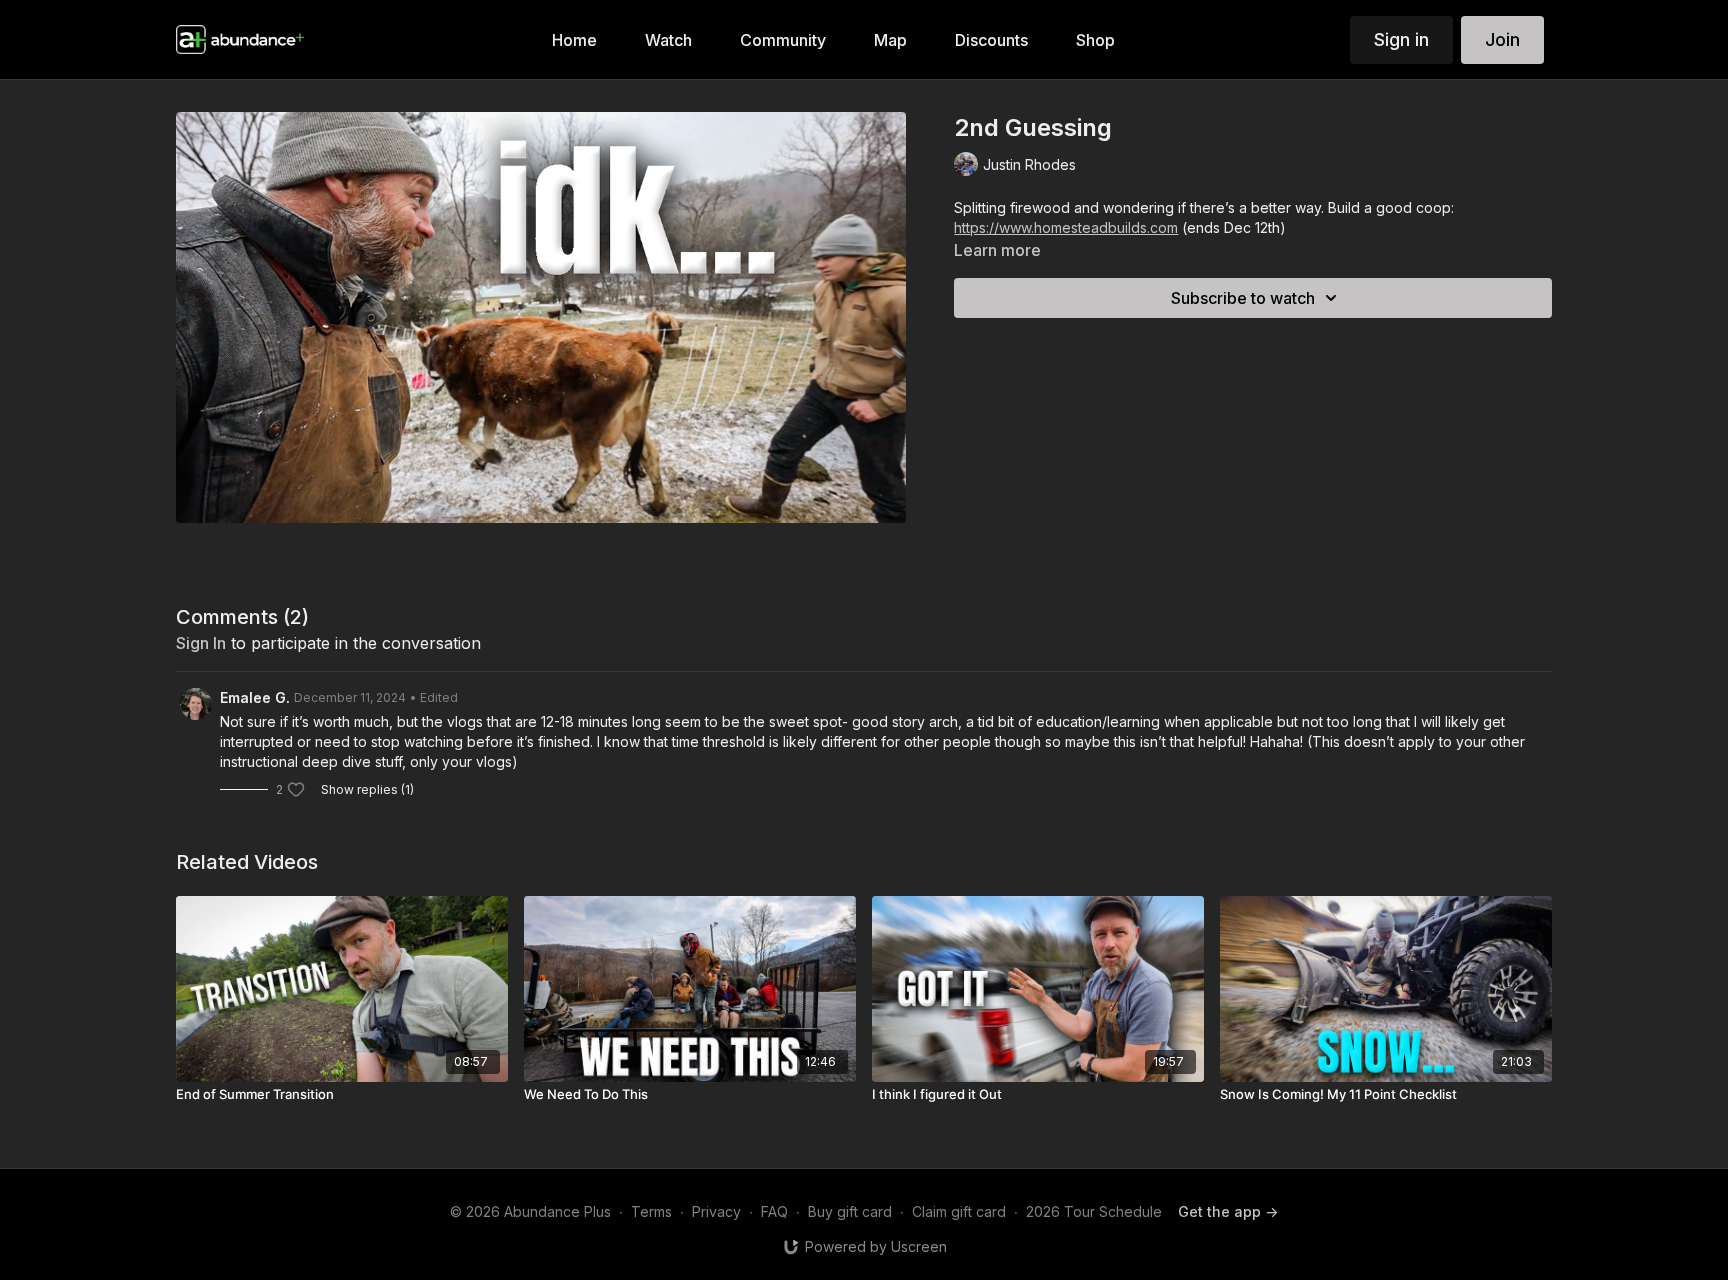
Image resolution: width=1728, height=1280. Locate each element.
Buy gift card (850, 1211)
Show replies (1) (367, 789)
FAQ (774, 1211)
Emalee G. (255, 697)
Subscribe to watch (1243, 298)
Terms (651, 1211)
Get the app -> (1228, 1211)
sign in (201, 643)
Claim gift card (959, 1211)
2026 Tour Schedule (1094, 1211)
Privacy (716, 1211)
